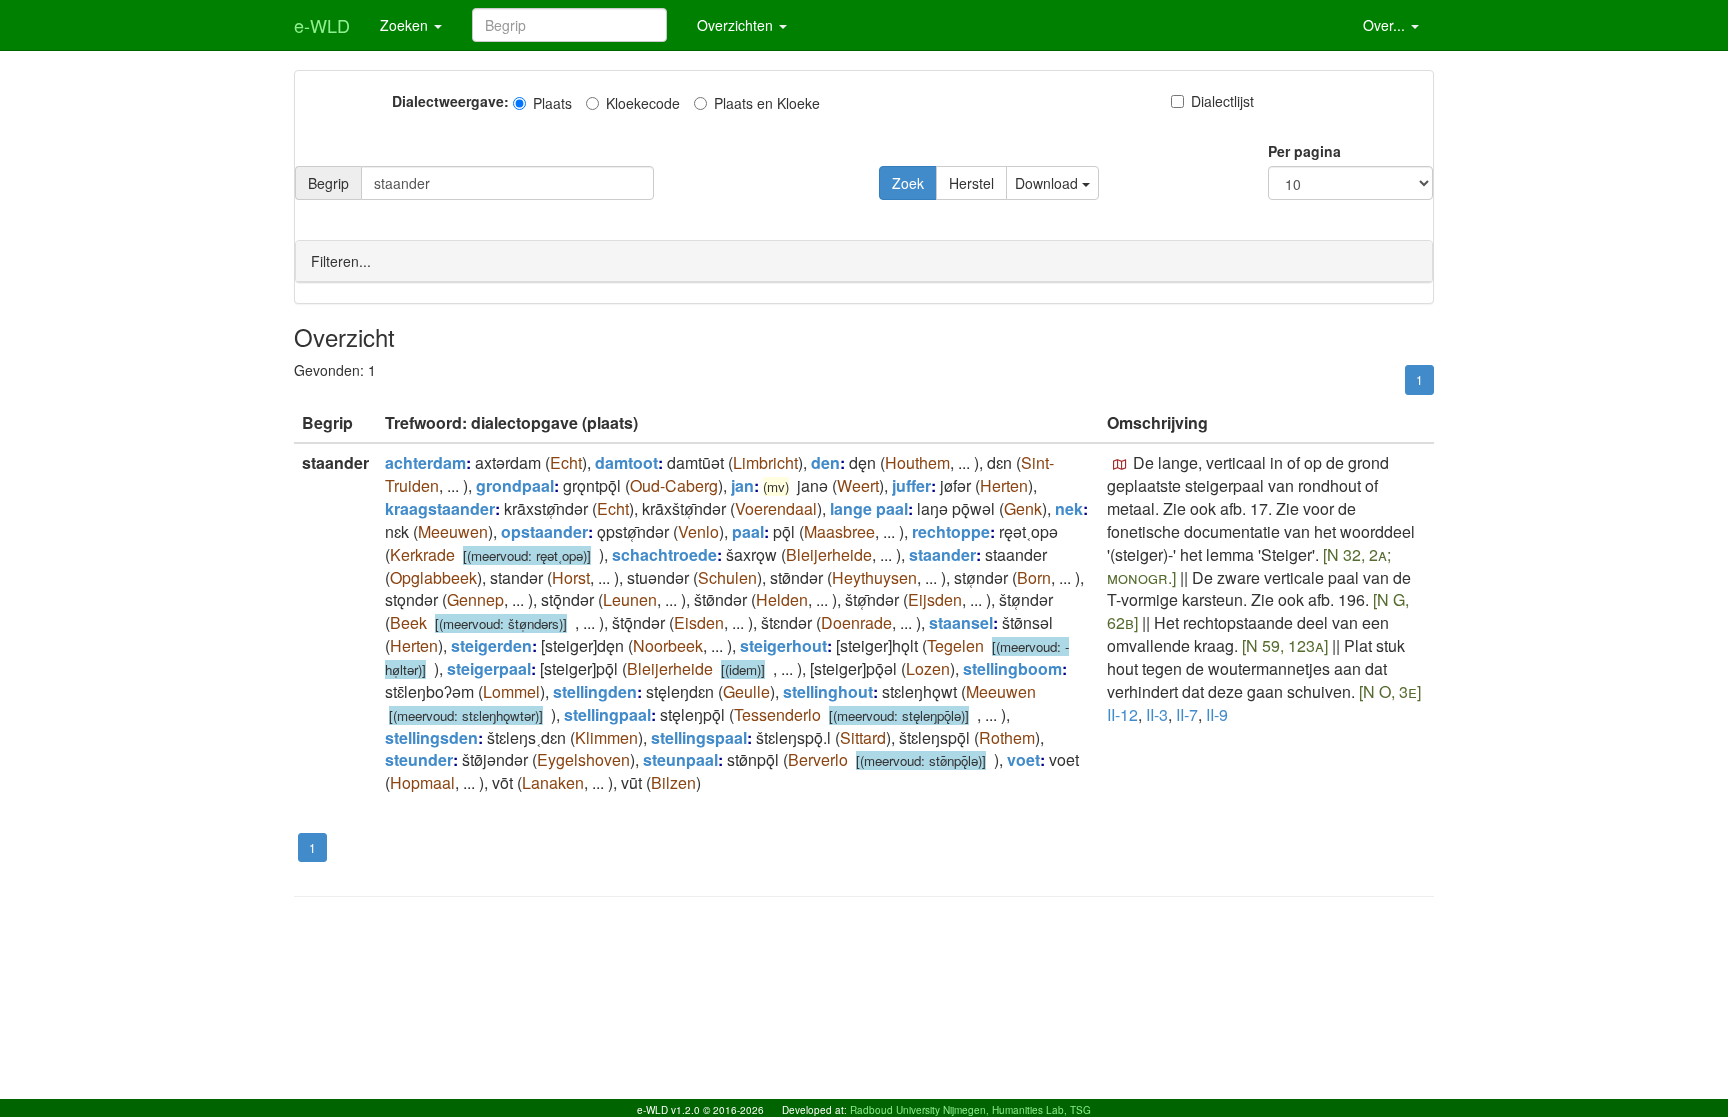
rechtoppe (951, 531)
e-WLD (322, 25)
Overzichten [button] (737, 25)
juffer (911, 485)
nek (1069, 508)
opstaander (544, 531)
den (825, 462)
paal (748, 531)
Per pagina (1304, 151)
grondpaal (515, 485)
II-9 (1217, 714)
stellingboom (1012, 668)
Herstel (971, 183)
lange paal (869, 508)
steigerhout (783, 645)
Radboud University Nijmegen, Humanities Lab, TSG (970, 1110)
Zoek (908, 183)
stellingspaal (699, 737)
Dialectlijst (1222, 101)
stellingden (595, 691)
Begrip (328, 183)
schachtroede (664, 554)
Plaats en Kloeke (767, 103)
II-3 (1157, 714)
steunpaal (680, 759)
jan (742, 485)
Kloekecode (643, 103)
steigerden (491, 645)
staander (942, 554)
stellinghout (828, 691)
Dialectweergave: (450, 101)
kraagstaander (440, 508)
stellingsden (431, 737)
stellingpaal (607, 714)
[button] (1120, 465)
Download (1048, 183)
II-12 (1122, 714)
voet (1023, 759)
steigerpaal (489, 668)
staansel (961, 622)
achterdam (425, 462)
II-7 (1187, 714)
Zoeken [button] (406, 25)
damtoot (626, 462)
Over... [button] (1386, 25)
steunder (419, 759)
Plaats (552, 103)
